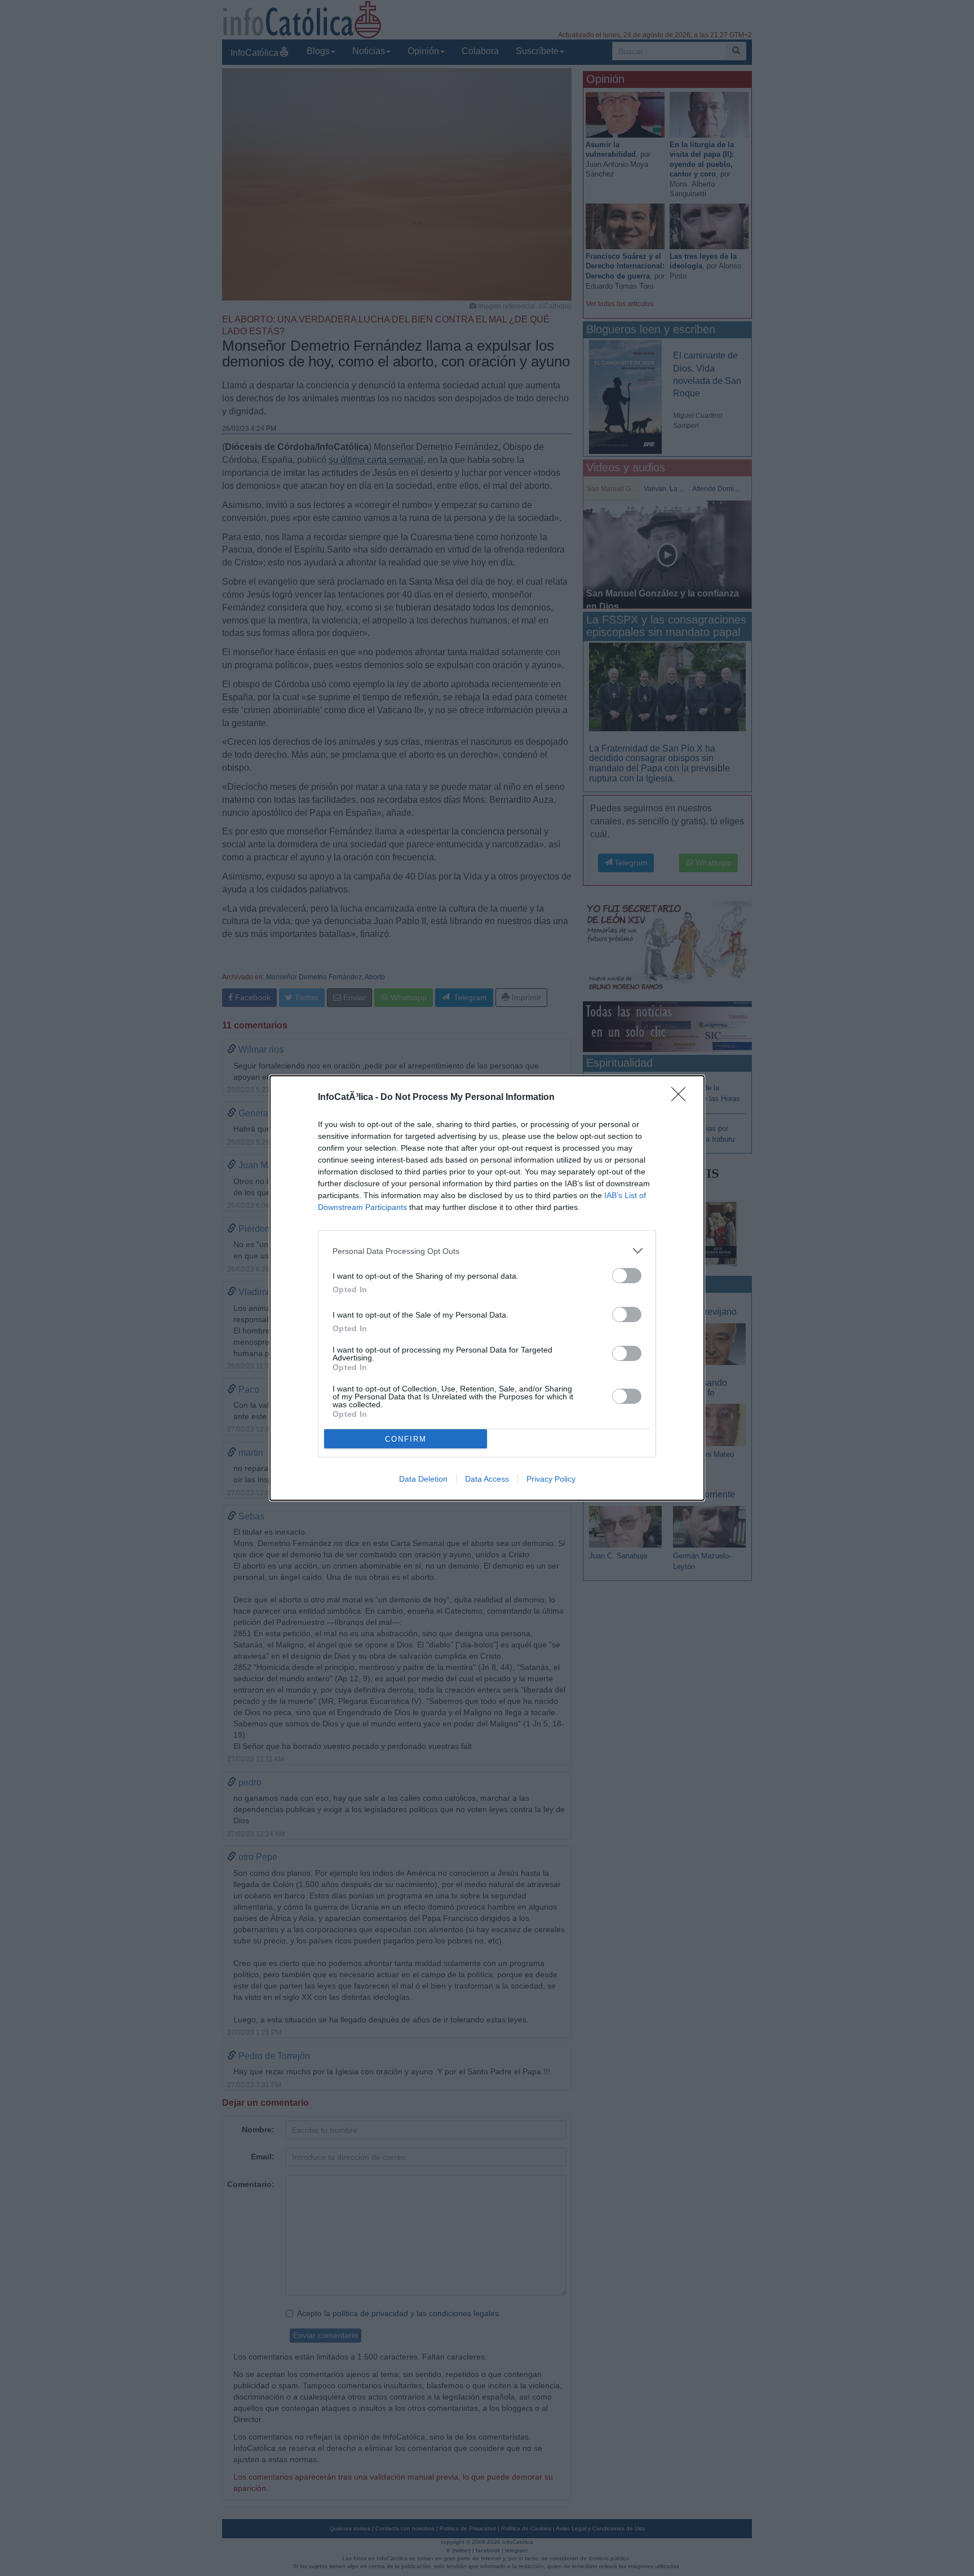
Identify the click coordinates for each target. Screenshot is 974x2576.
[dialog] (487, 1288)
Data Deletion (423, 1479)
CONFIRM (406, 1439)
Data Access (487, 1479)
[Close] (682, 1098)
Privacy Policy (551, 1479)
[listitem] (487, 1251)
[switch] (627, 1276)
